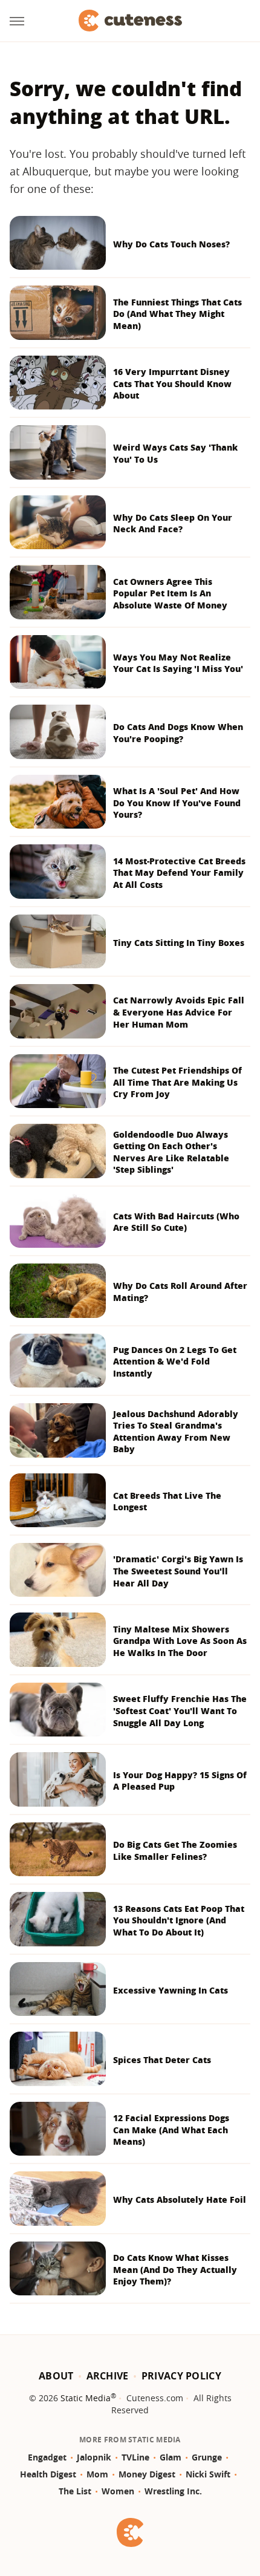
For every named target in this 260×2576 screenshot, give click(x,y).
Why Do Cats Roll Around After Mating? (180, 1292)
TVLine (135, 2457)
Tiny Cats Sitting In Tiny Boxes (179, 943)
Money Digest (147, 2474)
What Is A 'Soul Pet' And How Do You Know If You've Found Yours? (177, 803)
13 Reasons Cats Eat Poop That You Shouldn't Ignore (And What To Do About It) (179, 1920)
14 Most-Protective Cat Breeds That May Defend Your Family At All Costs (179, 873)
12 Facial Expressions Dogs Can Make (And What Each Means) (171, 2130)
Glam (171, 2457)
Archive (108, 2376)
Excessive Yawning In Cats (171, 1990)
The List (75, 2491)
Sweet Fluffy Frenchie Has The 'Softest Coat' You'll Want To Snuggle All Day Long (180, 1710)
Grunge (207, 2457)
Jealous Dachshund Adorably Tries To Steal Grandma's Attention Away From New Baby (176, 1432)
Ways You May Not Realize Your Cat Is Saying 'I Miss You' (178, 663)
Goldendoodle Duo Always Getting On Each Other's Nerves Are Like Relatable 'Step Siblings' (171, 1152)
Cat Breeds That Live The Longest (167, 1502)
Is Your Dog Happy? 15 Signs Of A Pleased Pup (180, 1781)
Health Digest (48, 2474)
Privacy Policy (181, 2376)
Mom (97, 2474)
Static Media (86, 2398)
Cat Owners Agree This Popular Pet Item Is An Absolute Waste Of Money (170, 593)
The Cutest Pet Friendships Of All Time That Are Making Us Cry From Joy (177, 1082)
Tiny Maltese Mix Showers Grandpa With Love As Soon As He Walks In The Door (180, 1641)
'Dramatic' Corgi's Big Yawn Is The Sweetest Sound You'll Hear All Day (178, 1571)
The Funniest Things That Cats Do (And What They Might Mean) (177, 314)
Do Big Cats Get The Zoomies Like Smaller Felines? (175, 1850)
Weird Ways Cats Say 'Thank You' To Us (175, 453)
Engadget (47, 2457)
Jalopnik (94, 2457)
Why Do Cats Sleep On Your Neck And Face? (173, 523)
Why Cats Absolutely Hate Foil (180, 2199)
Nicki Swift (208, 2474)
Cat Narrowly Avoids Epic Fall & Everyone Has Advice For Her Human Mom (179, 1012)
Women (118, 2491)
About (56, 2376)
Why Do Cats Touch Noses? (171, 244)
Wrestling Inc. (173, 2491)
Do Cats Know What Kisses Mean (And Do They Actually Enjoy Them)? (175, 2269)
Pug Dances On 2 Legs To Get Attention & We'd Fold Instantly (175, 1361)
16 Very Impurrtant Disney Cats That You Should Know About (172, 383)
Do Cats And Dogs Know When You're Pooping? (178, 733)
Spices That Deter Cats (162, 2060)
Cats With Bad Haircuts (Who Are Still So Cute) (176, 1222)
